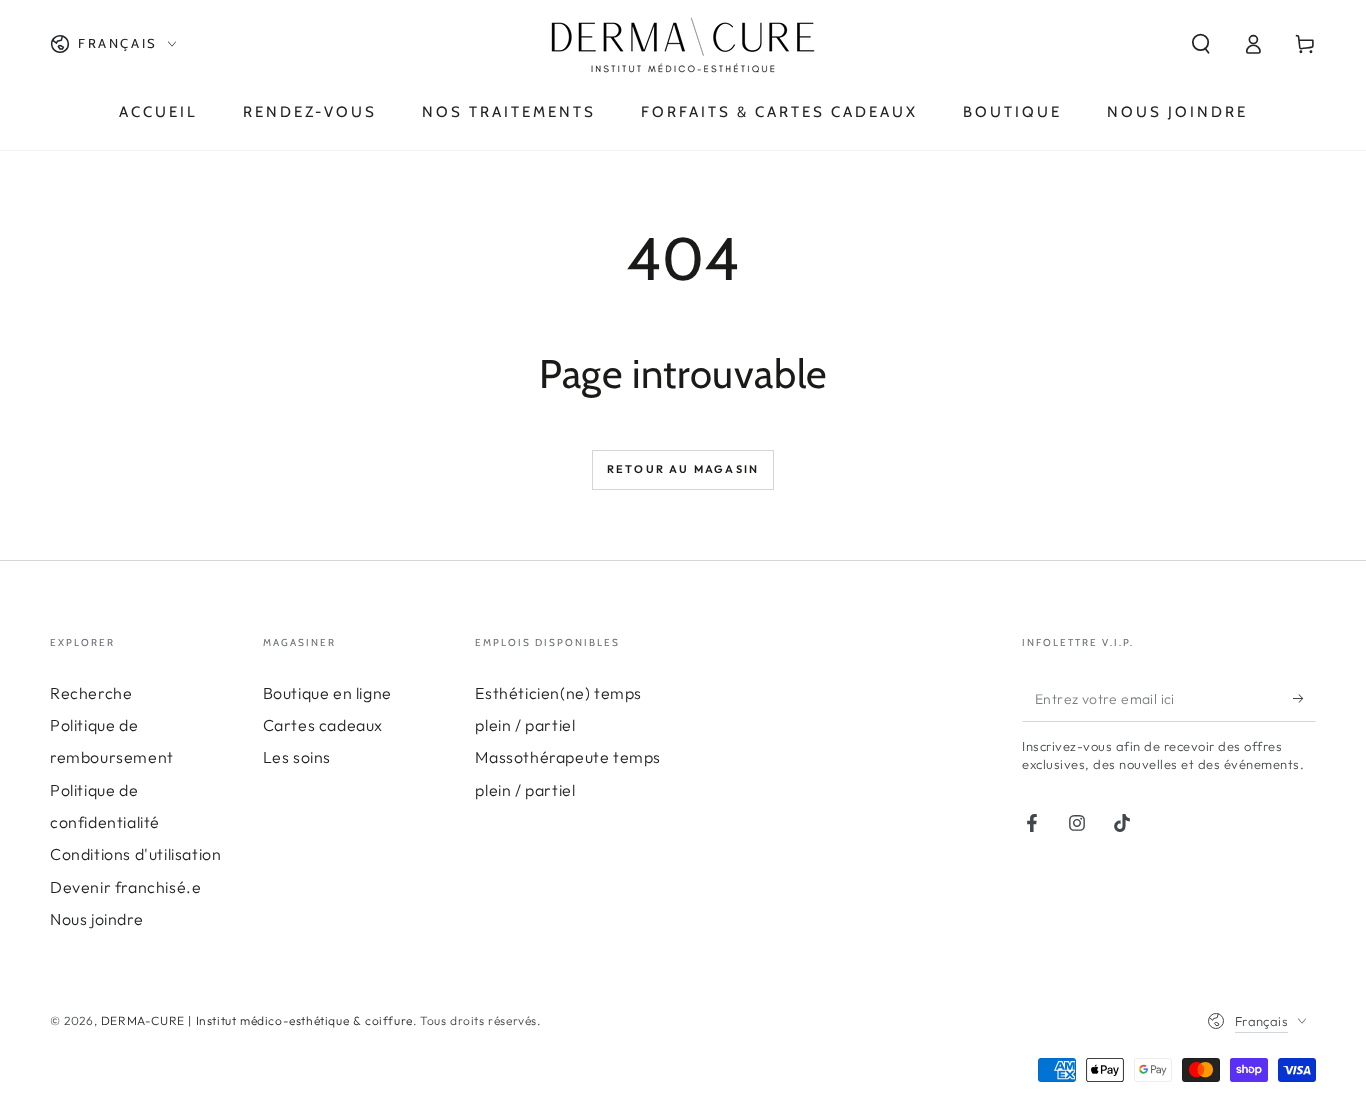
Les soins (297, 757)
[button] (1201, 44)
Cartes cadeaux (323, 725)
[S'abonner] (1304, 699)
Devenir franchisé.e (125, 887)
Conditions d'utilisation (135, 854)
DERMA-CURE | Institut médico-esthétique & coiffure (257, 1020)
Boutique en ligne (327, 693)
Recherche (91, 693)
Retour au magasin (683, 469)
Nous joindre (96, 919)
